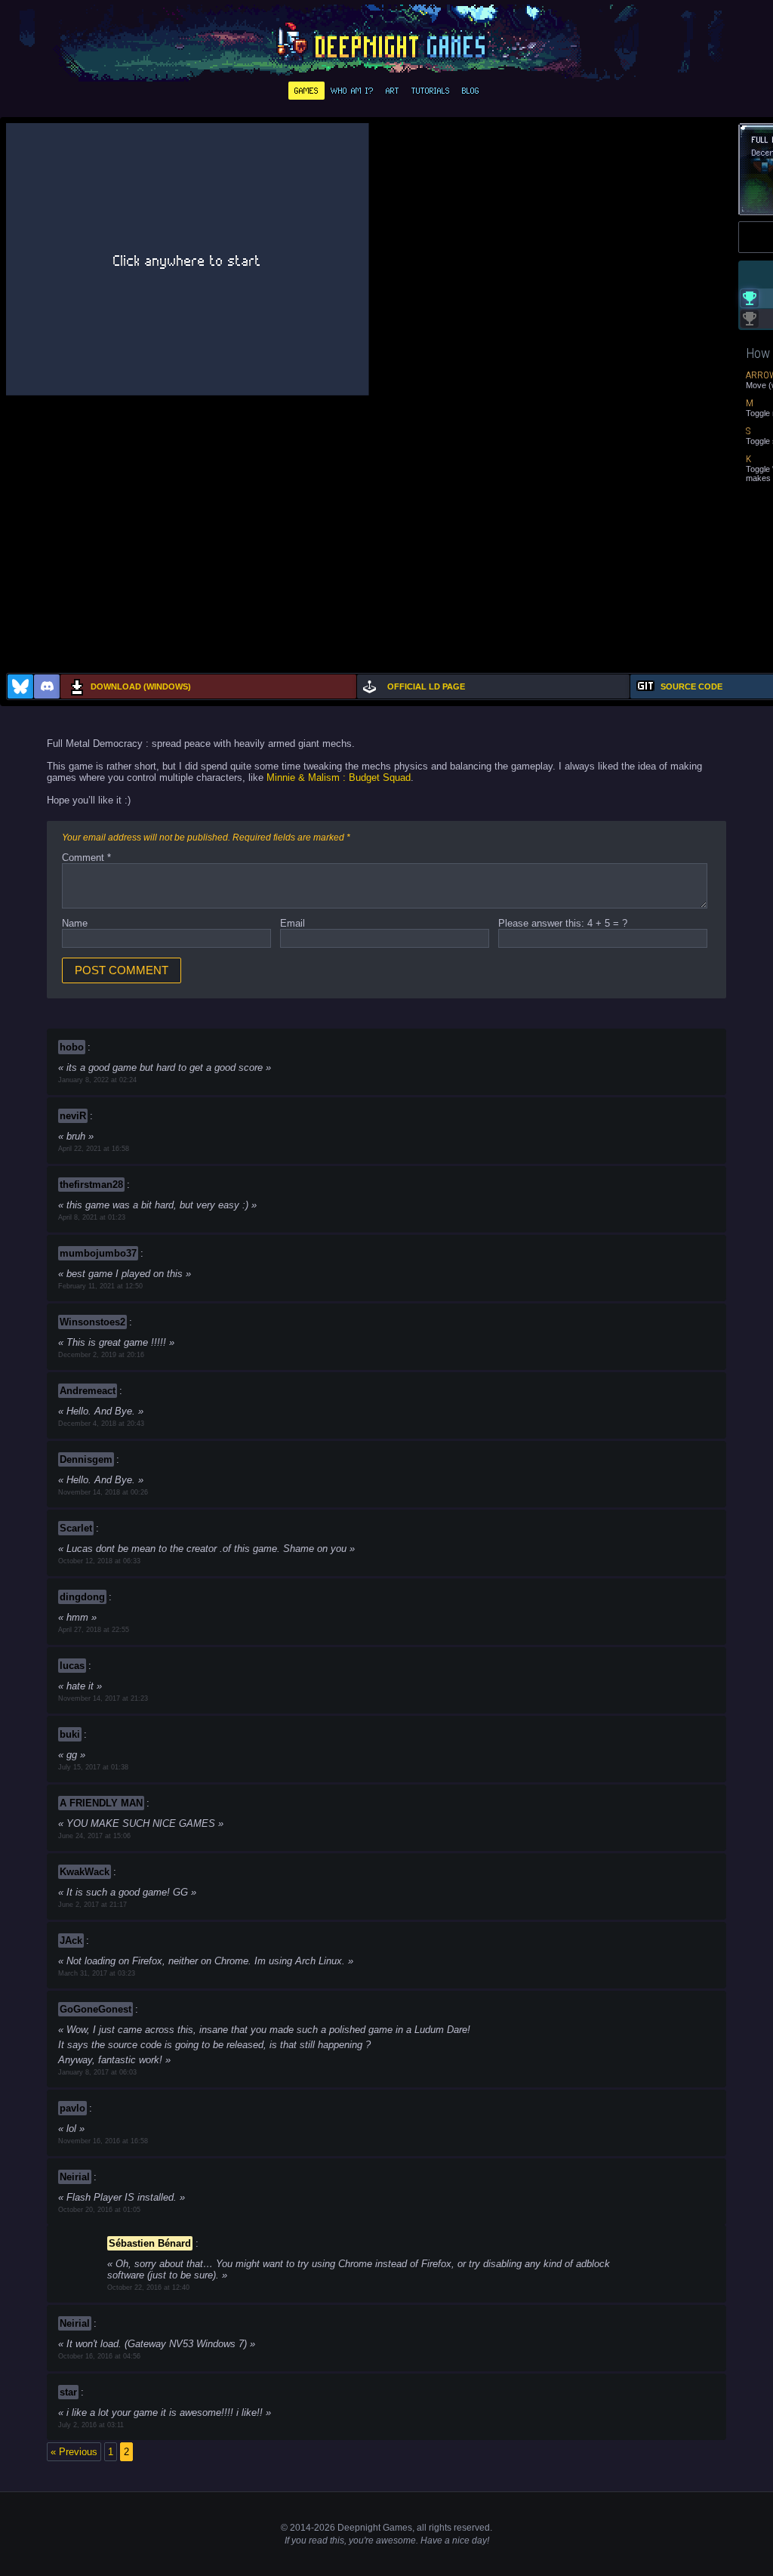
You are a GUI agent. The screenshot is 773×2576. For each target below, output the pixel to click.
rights (440, 2528)
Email (293, 923)
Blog (471, 91)
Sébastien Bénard (150, 2243)
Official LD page (426, 686)
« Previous (74, 2452)
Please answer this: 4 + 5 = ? (563, 923)
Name (75, 923)
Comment (86, 858)
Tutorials (431, 91)
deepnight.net (386, 42)
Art (393, 91)
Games (306, 91)
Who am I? (352, 91)
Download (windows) (141, 686)
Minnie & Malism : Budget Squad (339, 777)
